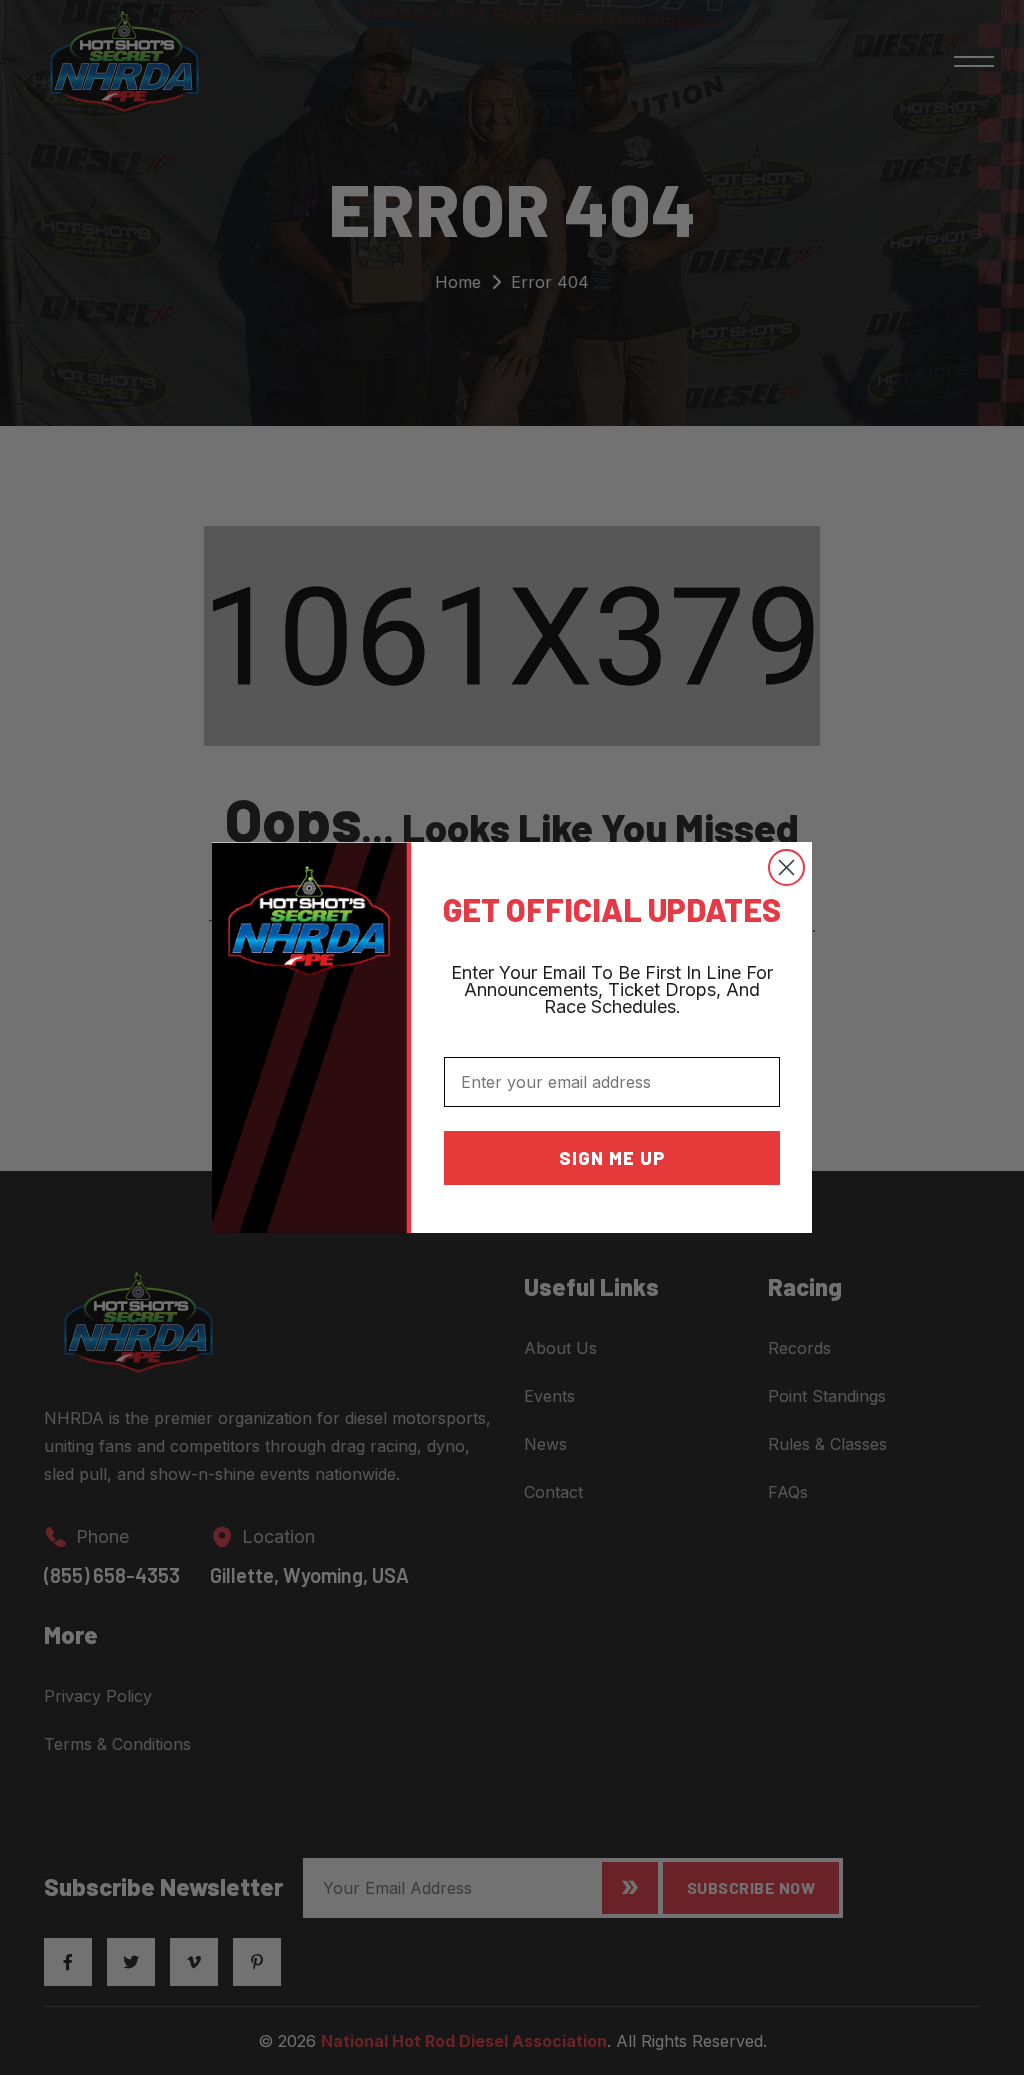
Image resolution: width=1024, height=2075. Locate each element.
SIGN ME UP (612, 1158)
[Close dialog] (786, 867)
